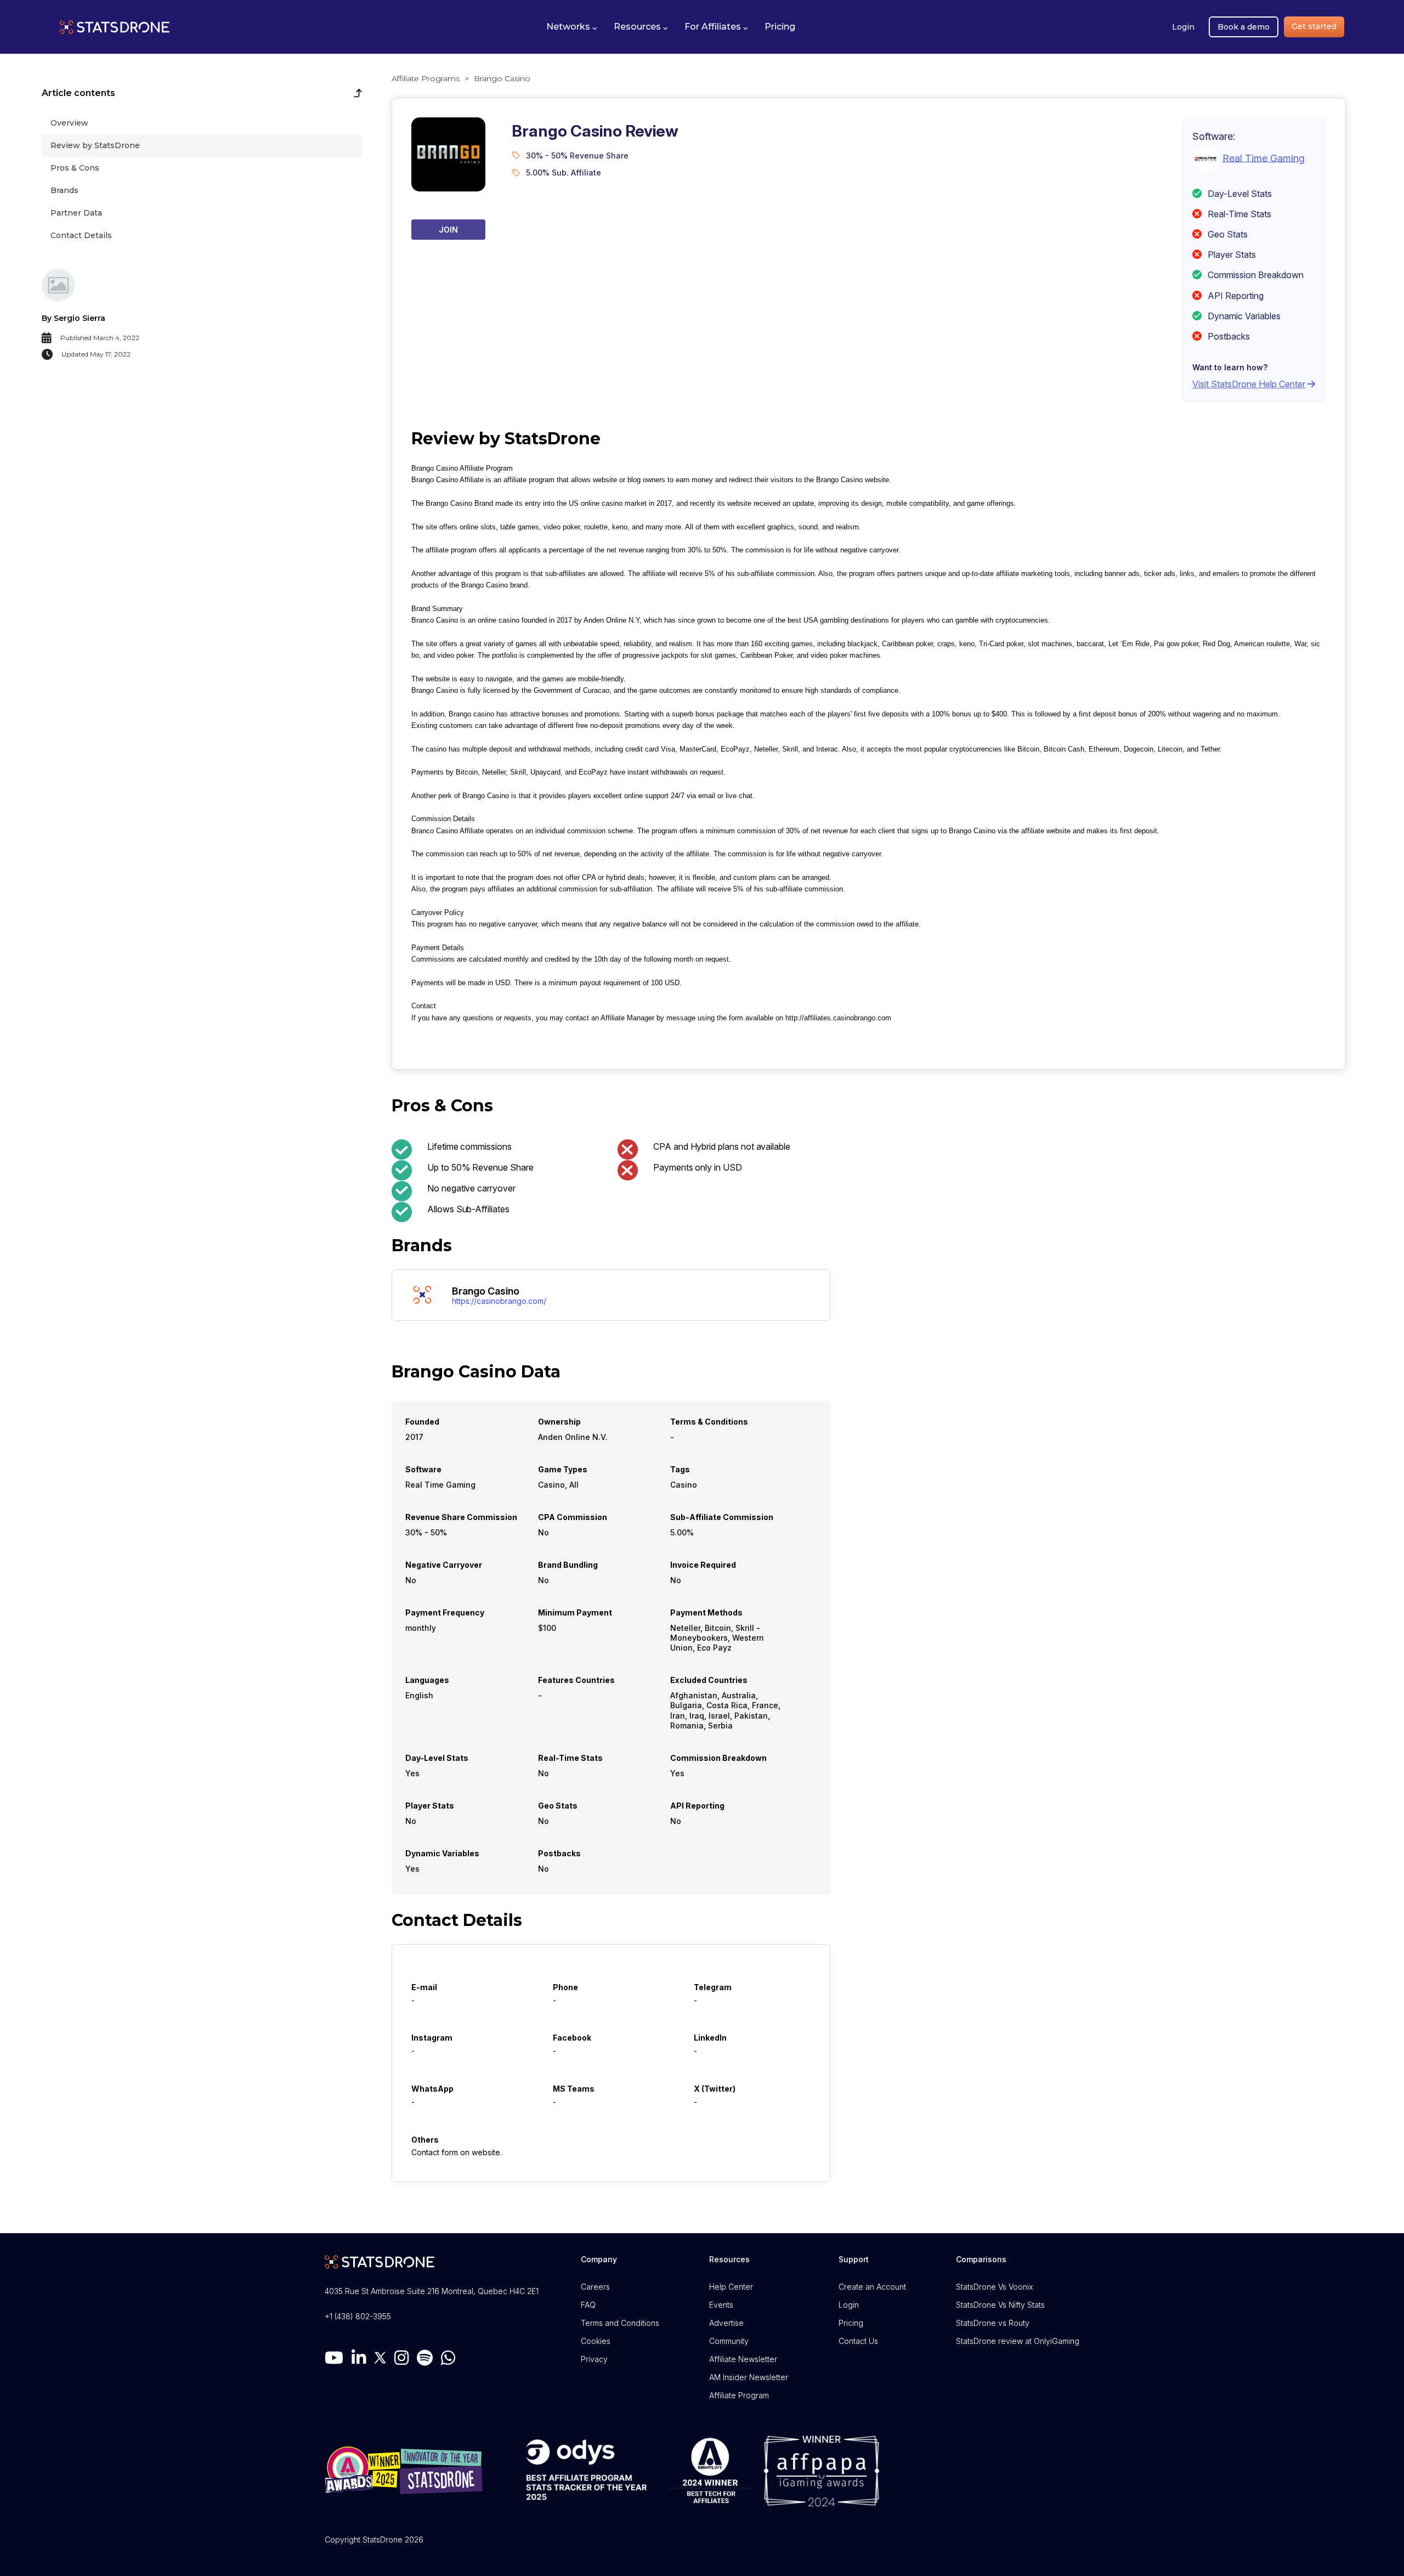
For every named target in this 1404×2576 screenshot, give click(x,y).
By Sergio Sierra (73, 318)
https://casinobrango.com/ (499, 1301)
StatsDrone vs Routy (993, 2323)
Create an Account (872, 2287)
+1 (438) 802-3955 (358, 2316)
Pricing (851, 2323)
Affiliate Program (739, 2395)
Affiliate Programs (426, 78)
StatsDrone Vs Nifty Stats (1000, 2305)
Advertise (726, 2323)
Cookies (596, 2341)
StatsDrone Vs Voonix (994, 2287)
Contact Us (858, 2341)
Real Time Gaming (1264, 158)
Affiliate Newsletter (743, 2359)
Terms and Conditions (620, 2323)
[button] (572, 27)
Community (729, 2341)
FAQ (588, 2305)
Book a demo (1244, 27)
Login (1183, 27)
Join (448, 230)
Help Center (731, 2287)
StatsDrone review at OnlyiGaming (1018, 2341)
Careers (595, 2287)
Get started (1314, 26)
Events (721, 2305)
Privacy (594, 2359)
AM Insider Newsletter (749, 2377)
